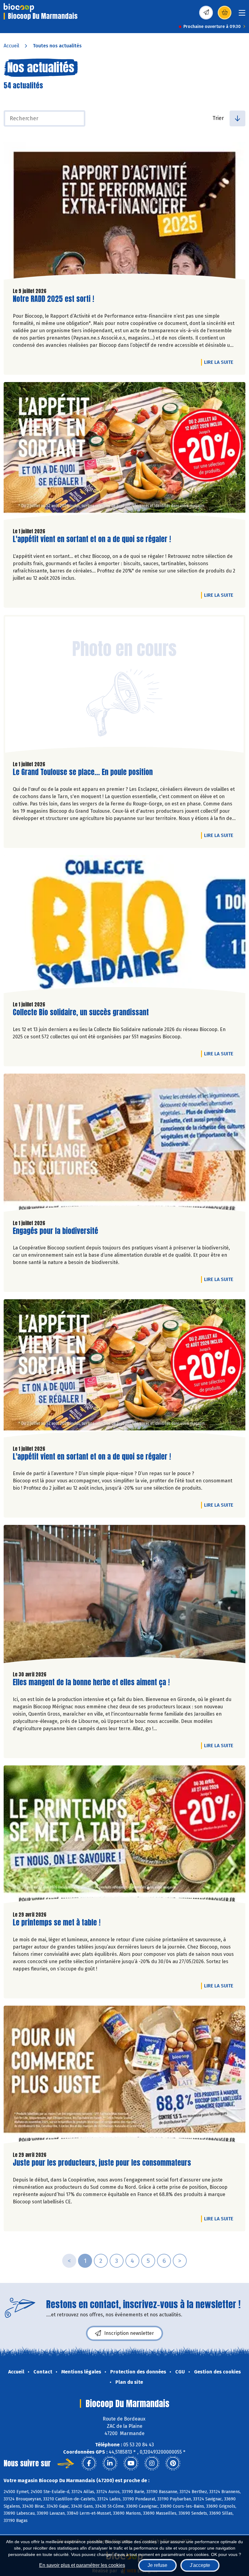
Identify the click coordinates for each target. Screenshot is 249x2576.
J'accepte (200, 2565)
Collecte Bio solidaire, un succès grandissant (81, 1012)
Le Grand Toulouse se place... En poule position (83, 772)
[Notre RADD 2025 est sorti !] (124, 212)
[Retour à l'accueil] (19, 8)
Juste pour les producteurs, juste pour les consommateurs (102, 2163)
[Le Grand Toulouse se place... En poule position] (124, 685)
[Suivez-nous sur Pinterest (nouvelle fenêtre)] (173, 2463)
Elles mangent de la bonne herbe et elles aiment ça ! (91, 1682)
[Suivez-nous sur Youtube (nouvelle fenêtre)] (131, 2463)
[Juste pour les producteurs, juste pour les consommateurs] (124, 2076)
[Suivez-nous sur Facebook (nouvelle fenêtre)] (89, 2463)
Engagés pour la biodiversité (55, 1231)
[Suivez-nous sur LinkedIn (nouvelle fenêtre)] (110, 2463)
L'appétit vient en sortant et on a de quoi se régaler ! (92, 539)
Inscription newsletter (129, 2333)
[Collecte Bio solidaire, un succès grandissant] (124, 926)
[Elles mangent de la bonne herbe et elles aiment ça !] (124, 1595)
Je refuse (157, 2565)
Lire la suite (220, 362)
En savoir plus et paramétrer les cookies (82, 2565)
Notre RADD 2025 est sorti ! (53, 299)
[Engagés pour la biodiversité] (124, 1144)
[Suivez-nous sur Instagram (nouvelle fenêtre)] (152, 2463)
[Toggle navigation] (242, 15)
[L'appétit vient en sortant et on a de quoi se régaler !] (124, 453)
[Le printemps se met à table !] (124, 1836)
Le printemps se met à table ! (57, 1923)
